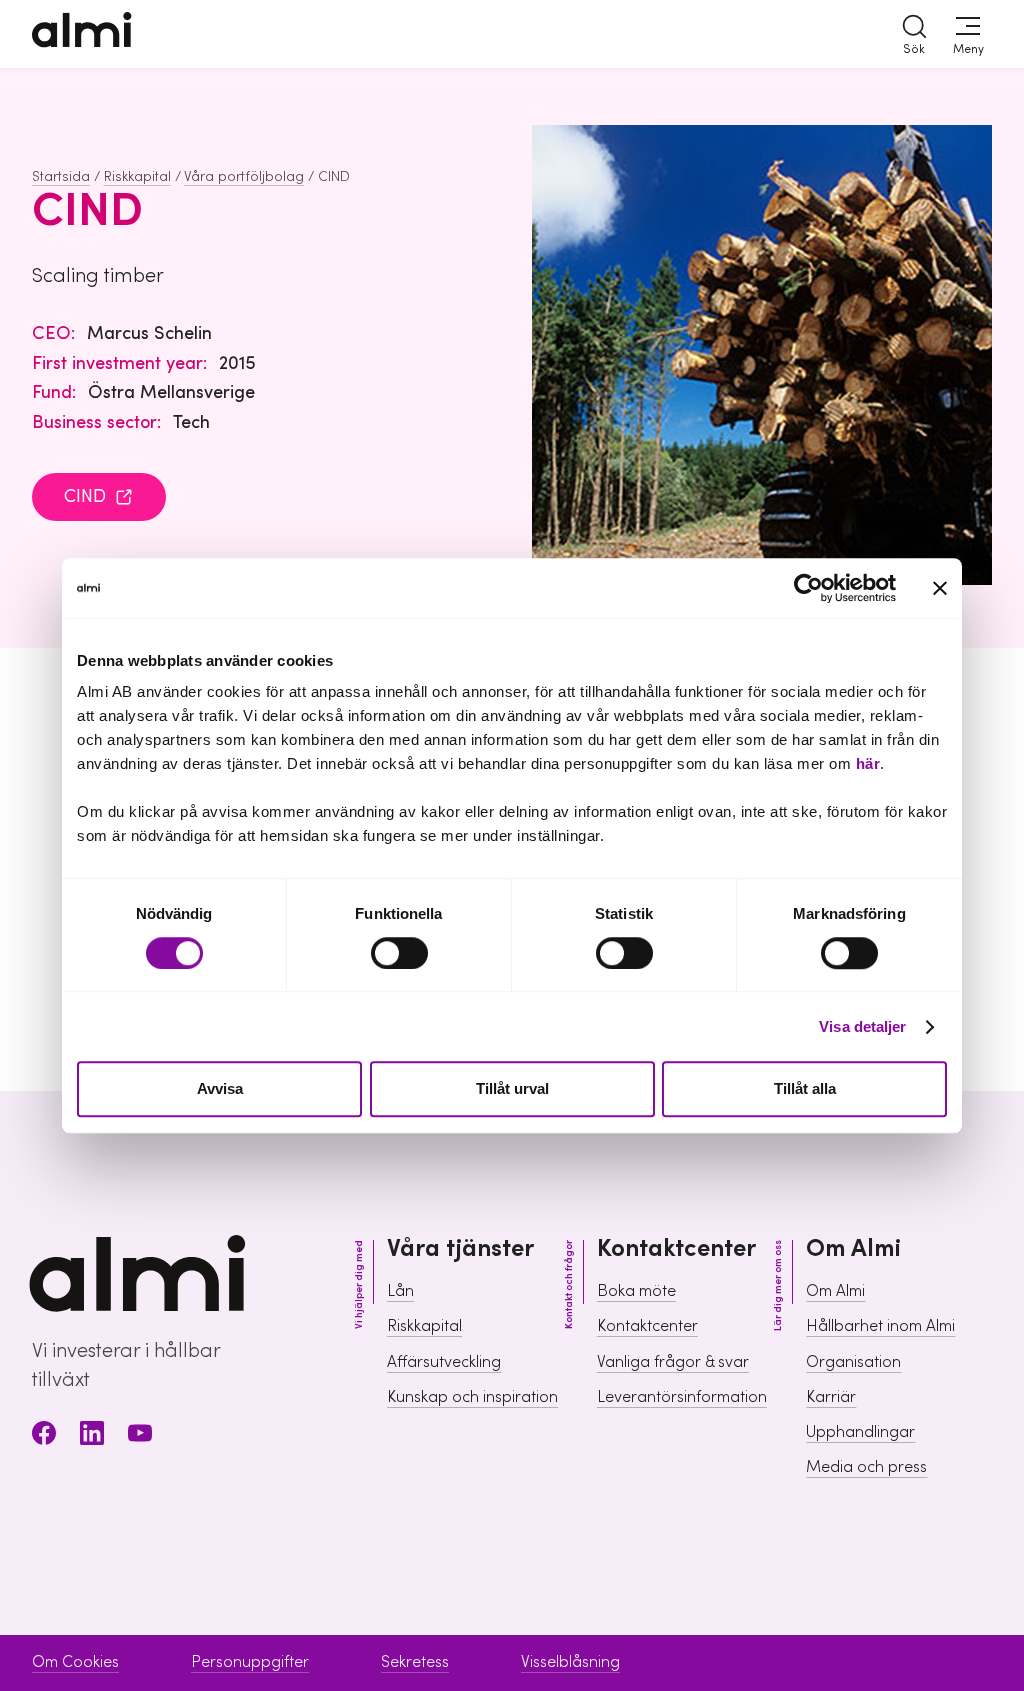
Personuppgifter (250, 1662)
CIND (85, 496)
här (868, 763)
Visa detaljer (862, 1026)
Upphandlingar (860, 1432)
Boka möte (636, 1291)
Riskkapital (137, 177)
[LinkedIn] (92, 1436)
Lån (400, 1291)
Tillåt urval (512, 1089)
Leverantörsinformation (682, 1397)
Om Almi (835, 1291)
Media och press (866, 1467)
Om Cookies (75, 1662)
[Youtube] (140, 1436)
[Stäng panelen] (940, 588)
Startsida (61, 177)
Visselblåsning (570, 1662)
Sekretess (415, 1662)
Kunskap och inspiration (472, 1397)
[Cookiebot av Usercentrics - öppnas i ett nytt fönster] (808, 588)
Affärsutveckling (444, 1362)
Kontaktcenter (647, 1326)
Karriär (831, 1397)
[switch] (399, 953)
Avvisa (220, 1089)
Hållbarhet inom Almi (880, 1326)
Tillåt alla (805, 1089)
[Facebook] (44, 1436)
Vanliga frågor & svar (673, 1362)
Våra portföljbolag (244, 177)
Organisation (853, 1362)
